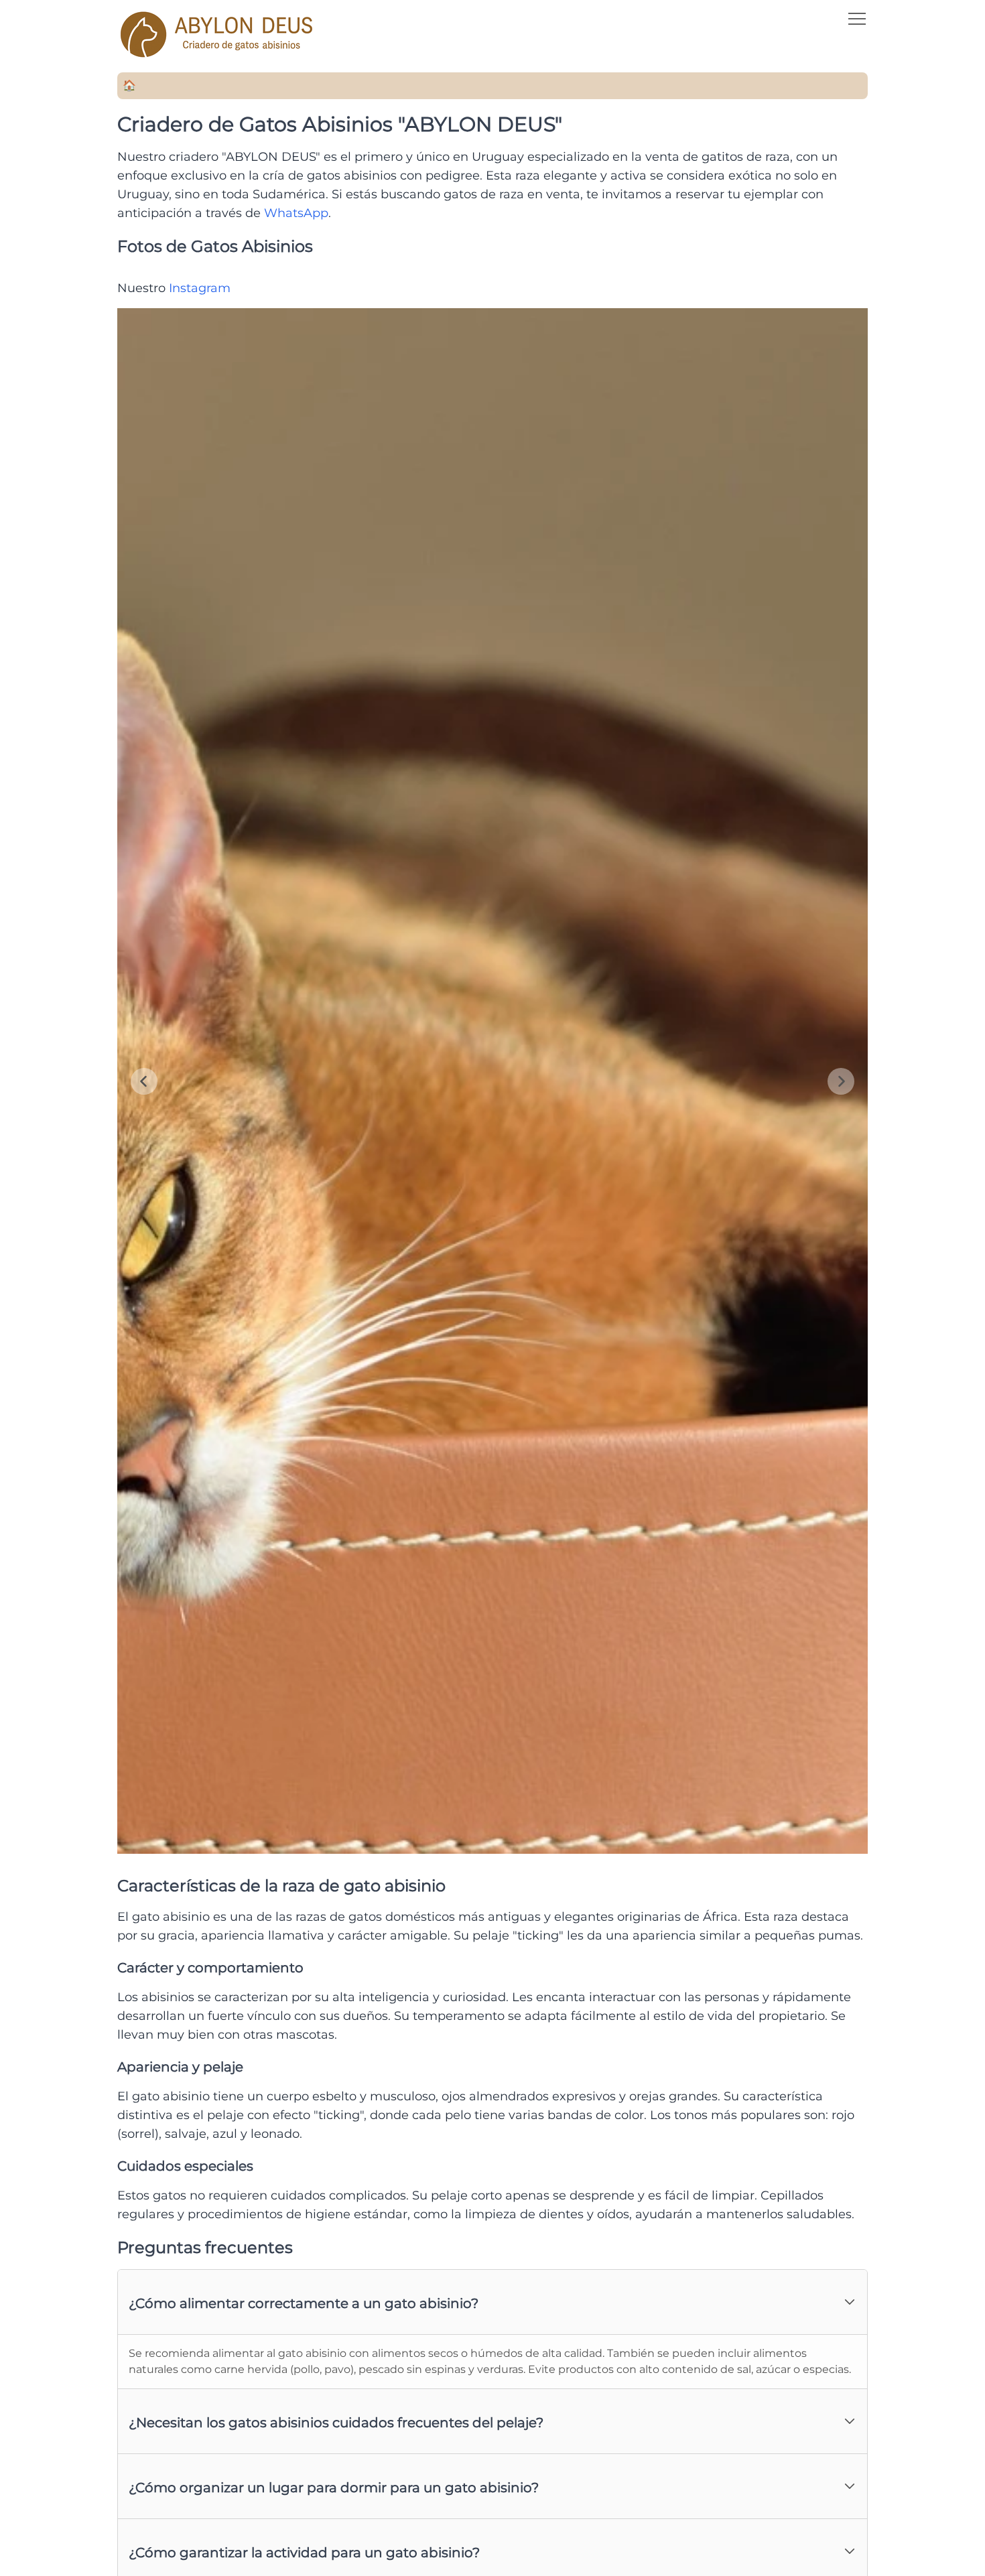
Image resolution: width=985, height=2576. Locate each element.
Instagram (200, 288)
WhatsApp (296, 213)
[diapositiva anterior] (144, 1081)
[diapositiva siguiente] (841, 1081)
